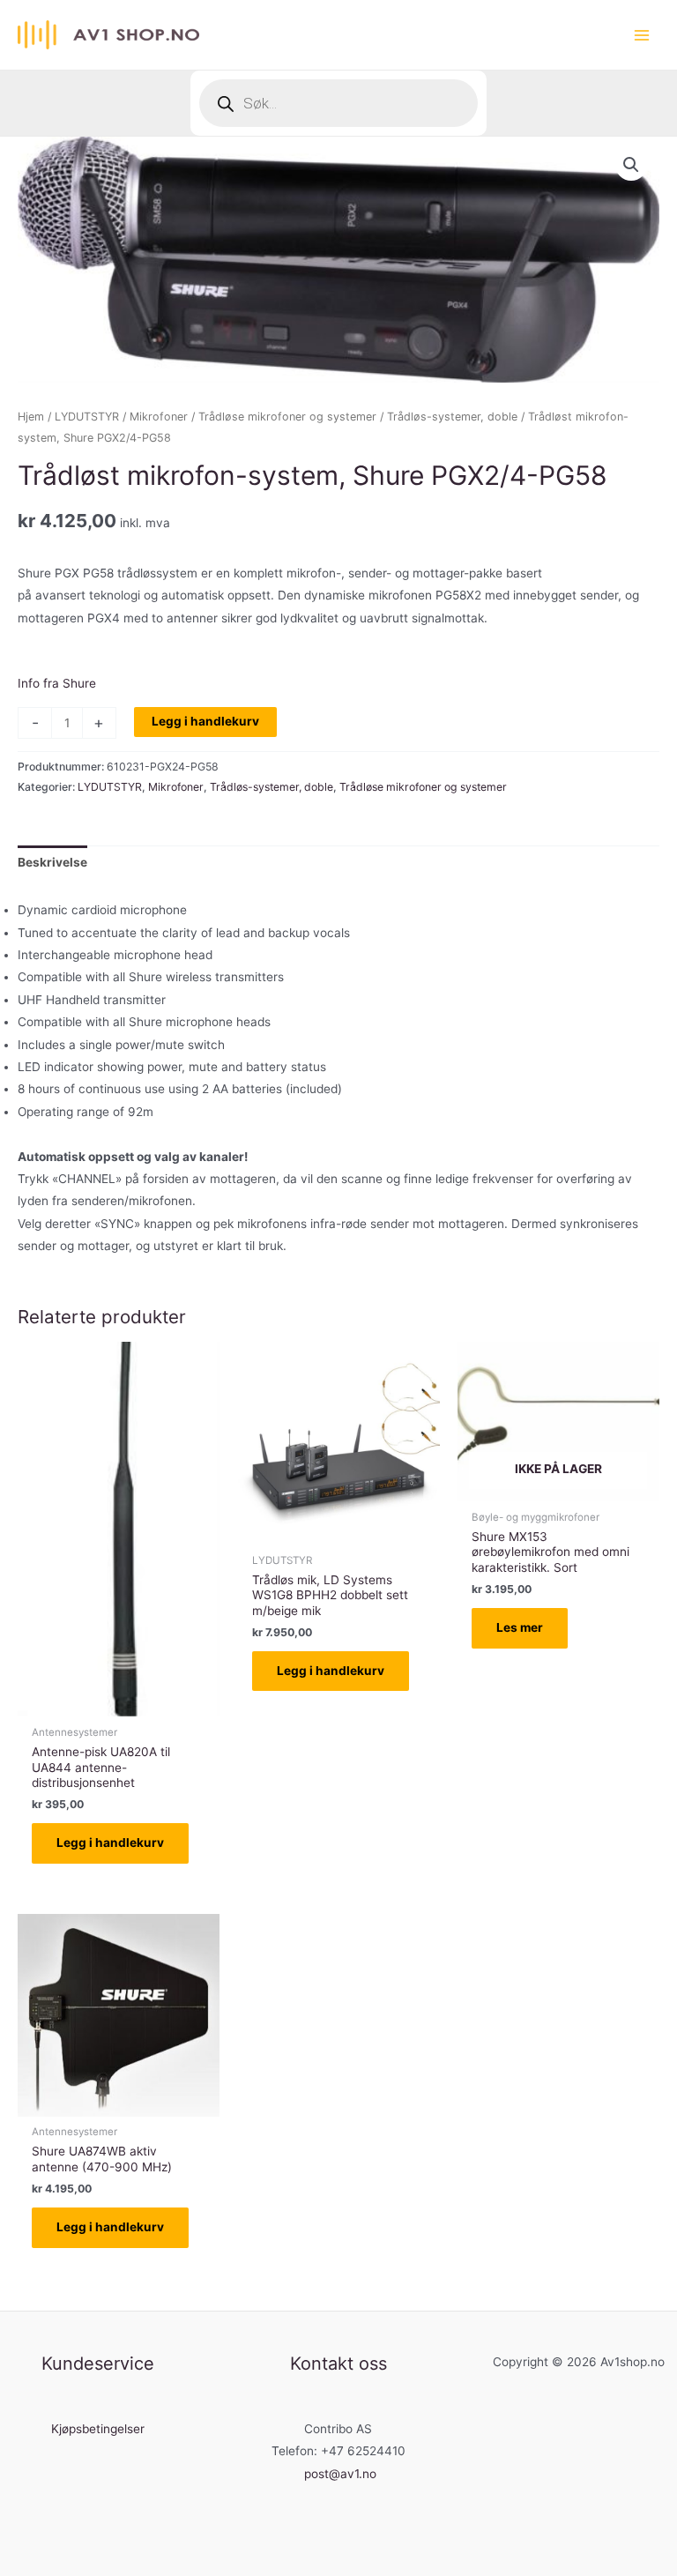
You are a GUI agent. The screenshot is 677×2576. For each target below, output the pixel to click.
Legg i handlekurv (205, 721)
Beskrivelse (52, 862)
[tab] (52, 863)
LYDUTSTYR (87, 417)
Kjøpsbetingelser (98, 2429)
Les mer (520, 1627)
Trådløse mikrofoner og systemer (287, 417)
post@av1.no (340, 2474)
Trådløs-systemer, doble (452, 417)
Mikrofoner (159, 417)
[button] (631, 165)
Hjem (31, 417)
